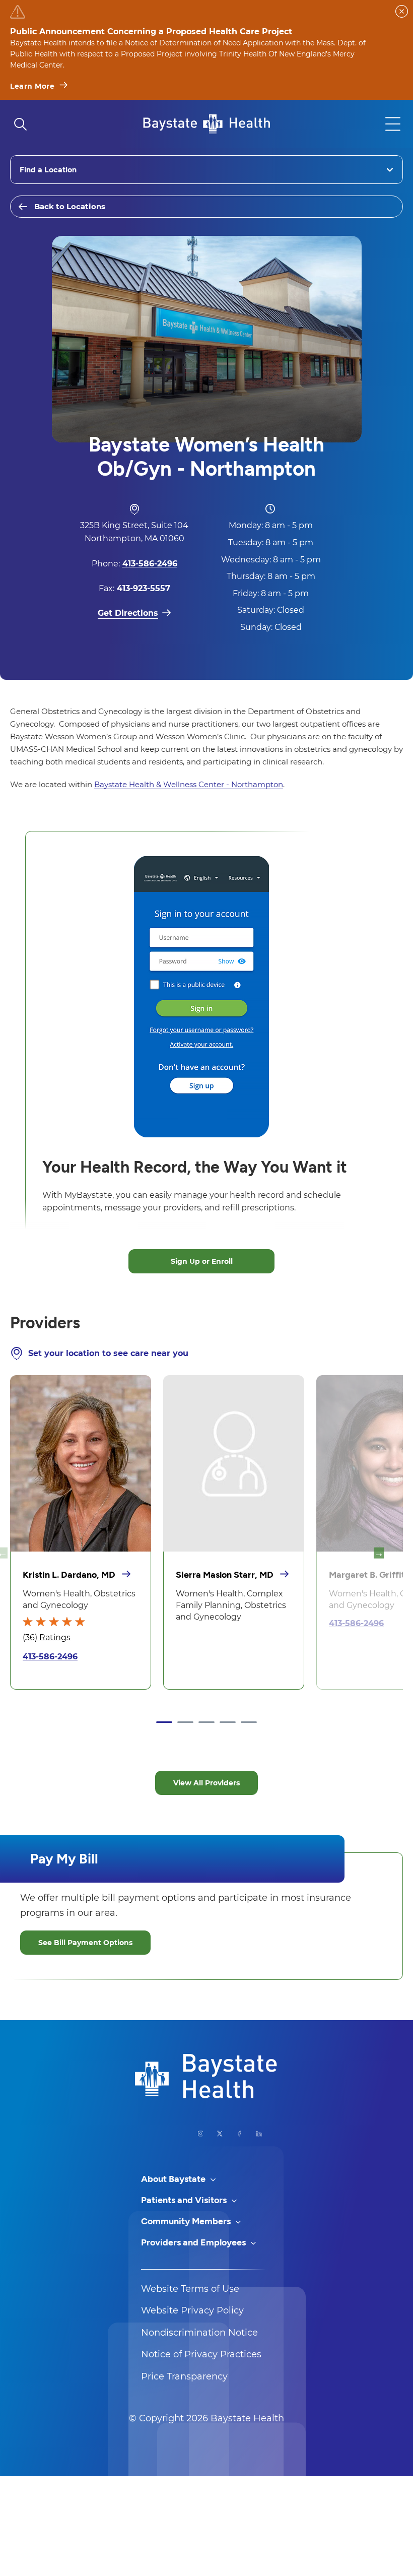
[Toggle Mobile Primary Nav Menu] (393, 124)
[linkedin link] (259, 2134)
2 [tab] (185, 1722)
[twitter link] (220, 2134)
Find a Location (48, 170)
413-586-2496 (50, 1657)
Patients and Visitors (185, 2200)
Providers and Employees (194, 2242)
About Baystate (174, 2179)
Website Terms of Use (190, 2289)
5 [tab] (249, 1722)
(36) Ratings (47, 1637)
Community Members (187, 2221)
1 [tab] (164, 1722)
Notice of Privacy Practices (201, 2354)
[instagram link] (201, 2134)
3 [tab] (206, 1722)
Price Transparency (184, 2376)
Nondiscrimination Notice (199, 2333)
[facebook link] (239, 2134)
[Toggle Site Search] (20, 124)
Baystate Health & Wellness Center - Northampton (189, 784)
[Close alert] (402, 11)
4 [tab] (228, 1722)
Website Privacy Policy (192, 2310)
